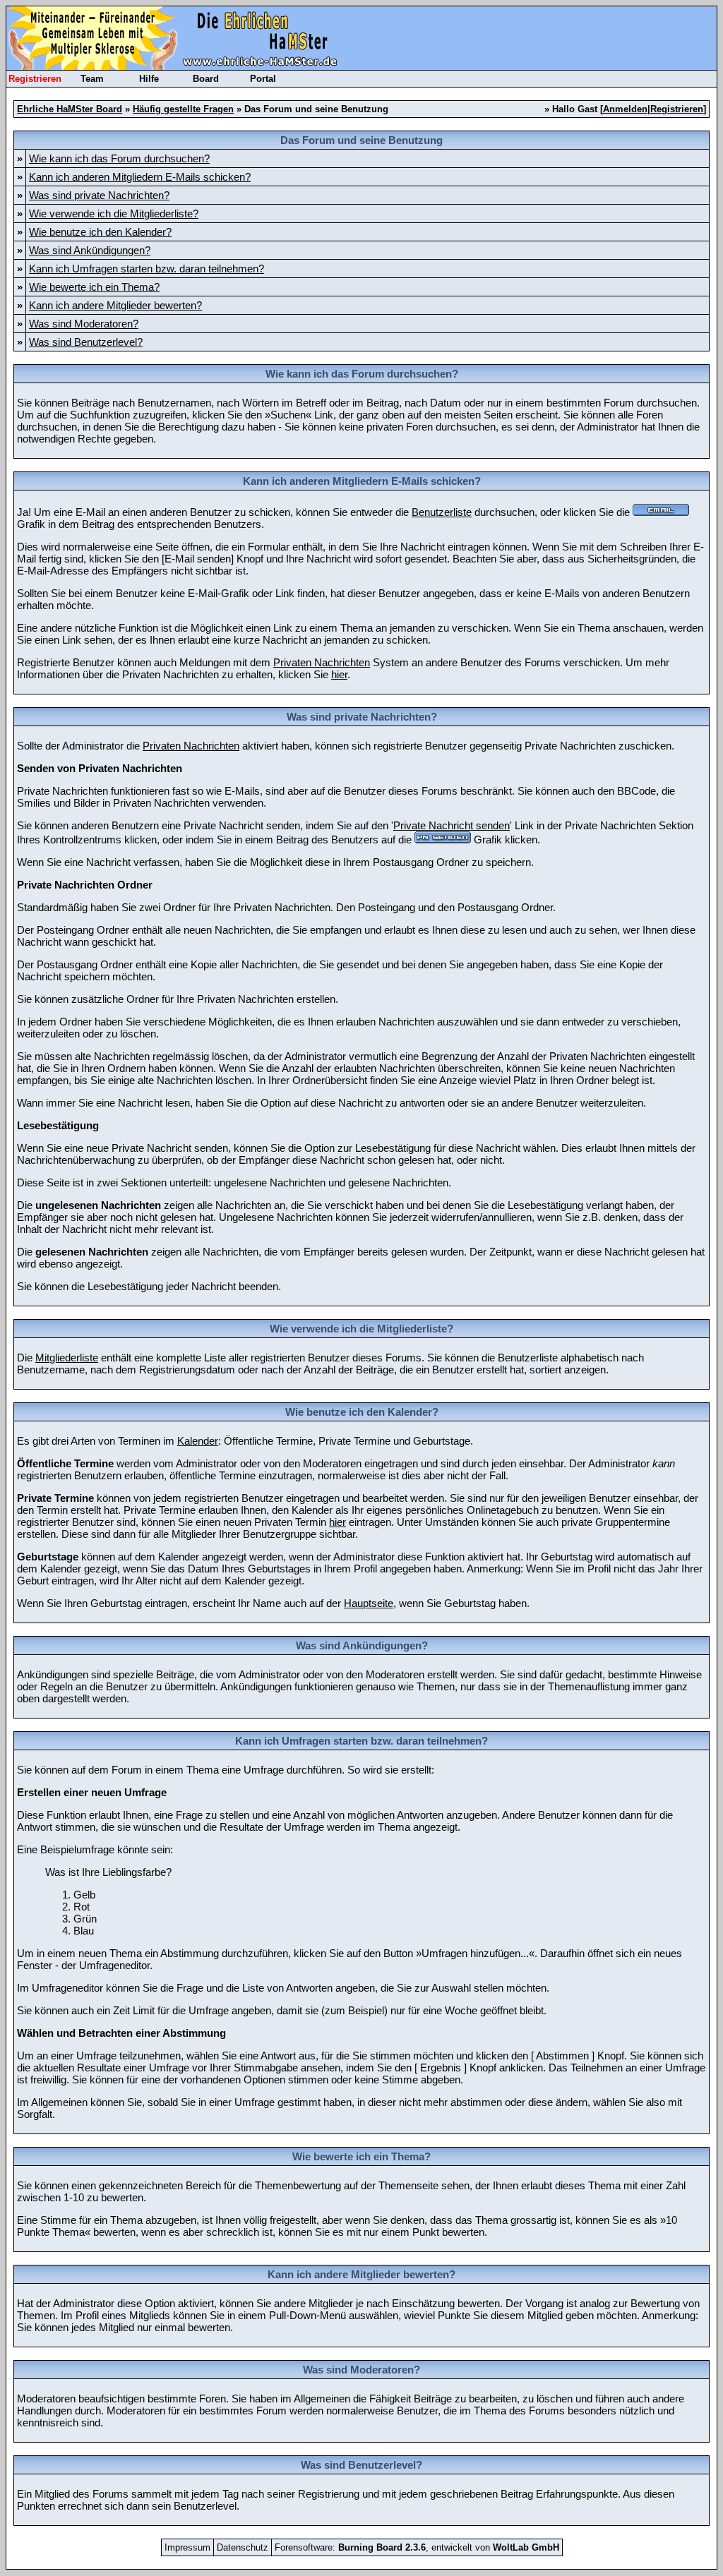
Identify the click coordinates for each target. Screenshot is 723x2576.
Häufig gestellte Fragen (183, 109)
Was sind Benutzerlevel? (86, 342)
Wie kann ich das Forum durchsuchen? (119, 158)
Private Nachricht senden (452, 825)
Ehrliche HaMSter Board (70, 109)
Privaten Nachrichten (322, 662)
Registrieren (35, 79)
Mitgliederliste (67, 1358)
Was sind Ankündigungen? (90, 250)
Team (92, 79)
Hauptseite (369, 1603)
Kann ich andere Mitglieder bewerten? (115, 305)
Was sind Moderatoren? (84, 324)
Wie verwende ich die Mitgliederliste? (114, 213)
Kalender (198, 1441)
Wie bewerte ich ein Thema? (94, 287)
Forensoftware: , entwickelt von (417, 2547)
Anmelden (625, 109)
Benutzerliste (442, 512)
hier (339, 674)
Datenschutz (243, 2547)
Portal (263, 79)
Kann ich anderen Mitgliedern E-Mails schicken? (140, 177)
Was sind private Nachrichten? (99, 195)
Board (206, 79)
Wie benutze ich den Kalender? (100, 232)
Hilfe (149, 79)
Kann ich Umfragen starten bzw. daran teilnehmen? (147, 269)
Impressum (187, 2547)
